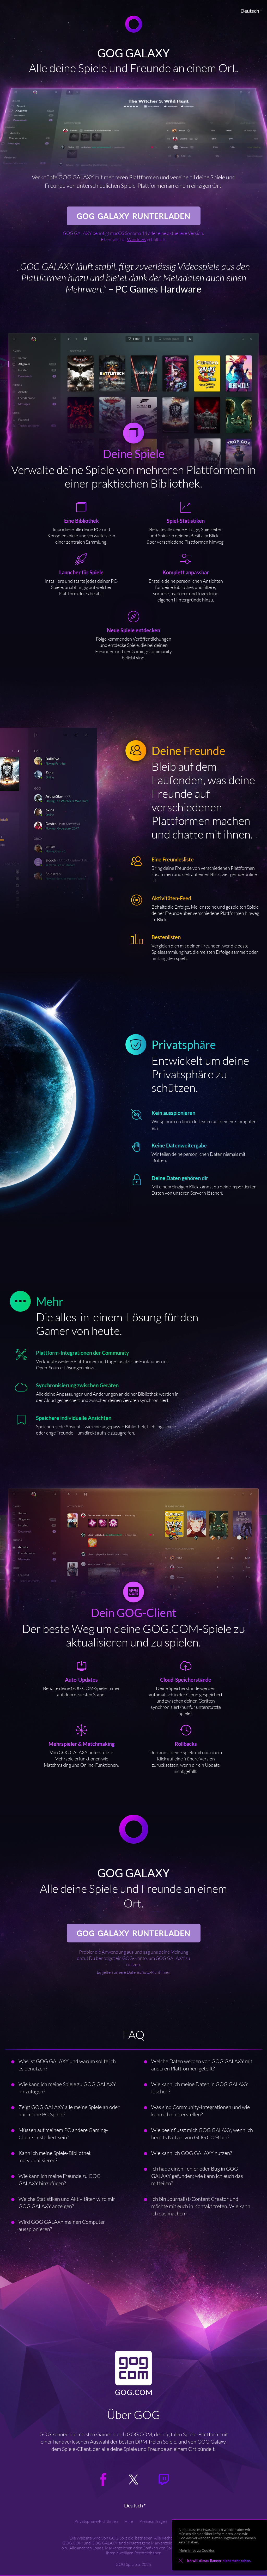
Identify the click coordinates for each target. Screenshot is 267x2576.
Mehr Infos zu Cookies (197, 2550)
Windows (136, 239)
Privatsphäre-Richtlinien (96, 2521)
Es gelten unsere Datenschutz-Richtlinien (133, 1972)
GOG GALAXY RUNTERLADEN (134, 216)
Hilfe (129, 2521)
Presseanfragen (153, 2521)
